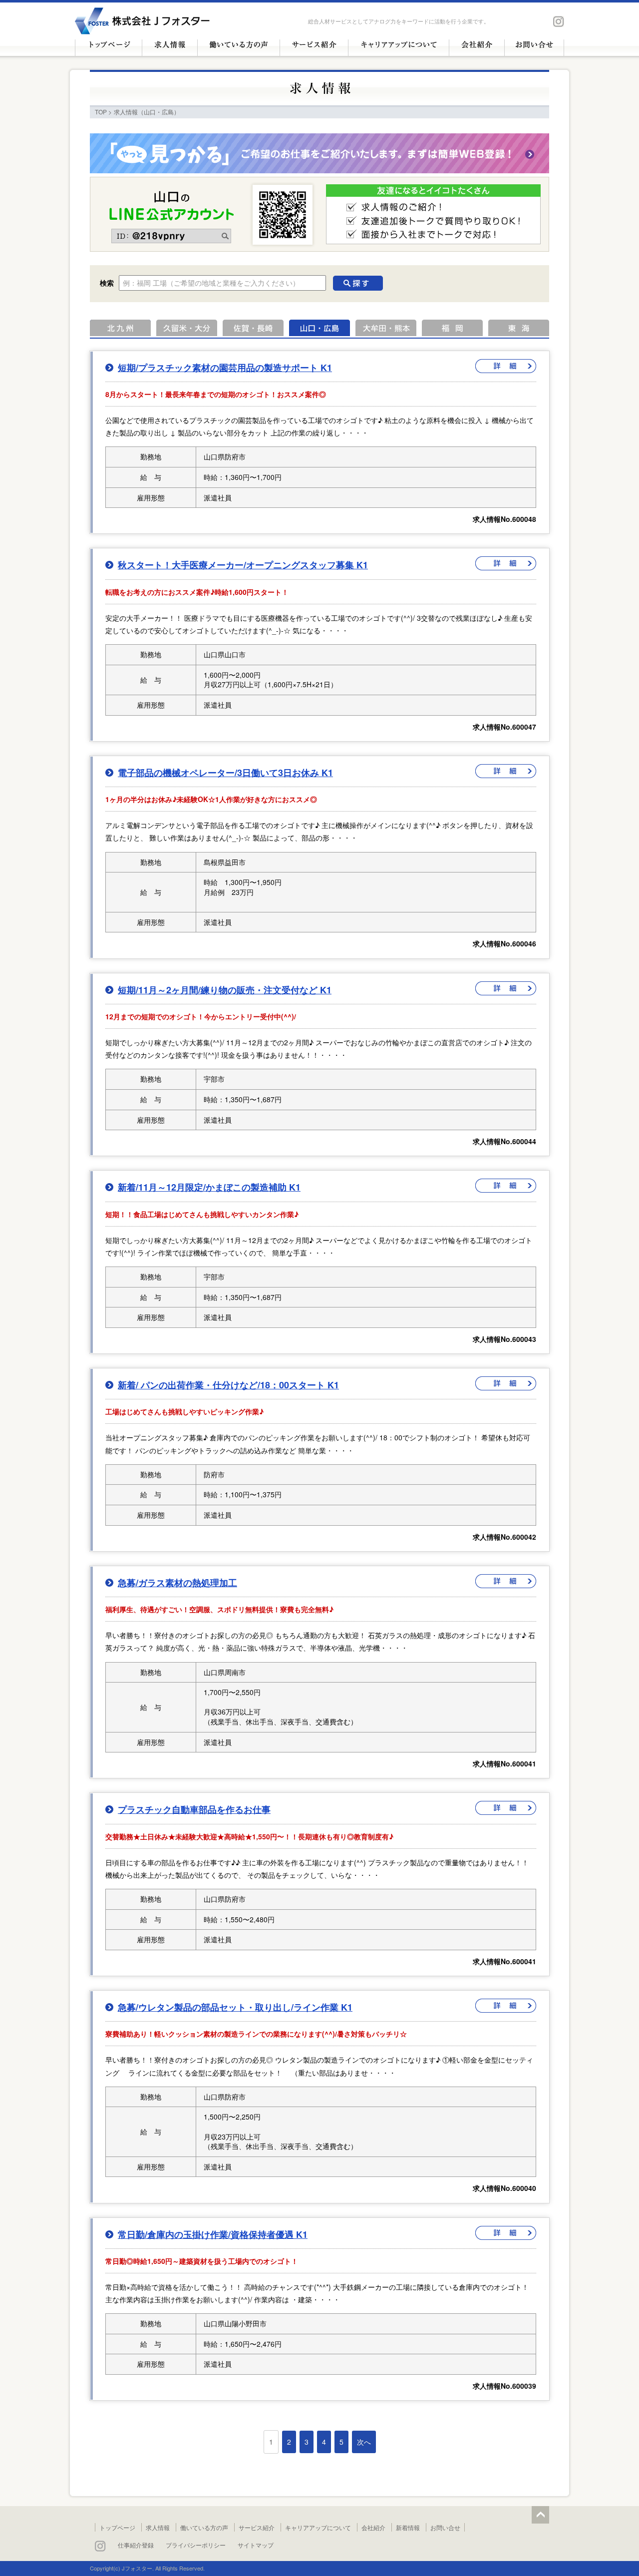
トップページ (117, 2527)
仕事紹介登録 (136, 2545)
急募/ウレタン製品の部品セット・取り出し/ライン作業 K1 (235, 2007)
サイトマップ (256, 2545)
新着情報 (408, 2527)
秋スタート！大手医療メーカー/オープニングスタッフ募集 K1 (243, 565)
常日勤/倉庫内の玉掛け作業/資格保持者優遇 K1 (213, 2234)
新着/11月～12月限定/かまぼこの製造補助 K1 (209, 1187)
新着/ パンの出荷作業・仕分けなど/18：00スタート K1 (228, 1385)
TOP (101, 112)
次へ (364, 2442)
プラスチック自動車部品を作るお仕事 (194, 1809)
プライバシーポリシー (196, 2545)
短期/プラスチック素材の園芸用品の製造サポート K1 (225, 368)
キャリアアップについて (318, 2527)
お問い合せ (445, 2527)
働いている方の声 (204, 2527)
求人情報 (158, 2527)
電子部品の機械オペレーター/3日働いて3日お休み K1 (225, 773)
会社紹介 (373, 2527)
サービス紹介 (257, 2527)
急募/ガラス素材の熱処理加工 (177, 1583)
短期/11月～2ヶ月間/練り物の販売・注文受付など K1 (225, 990)
